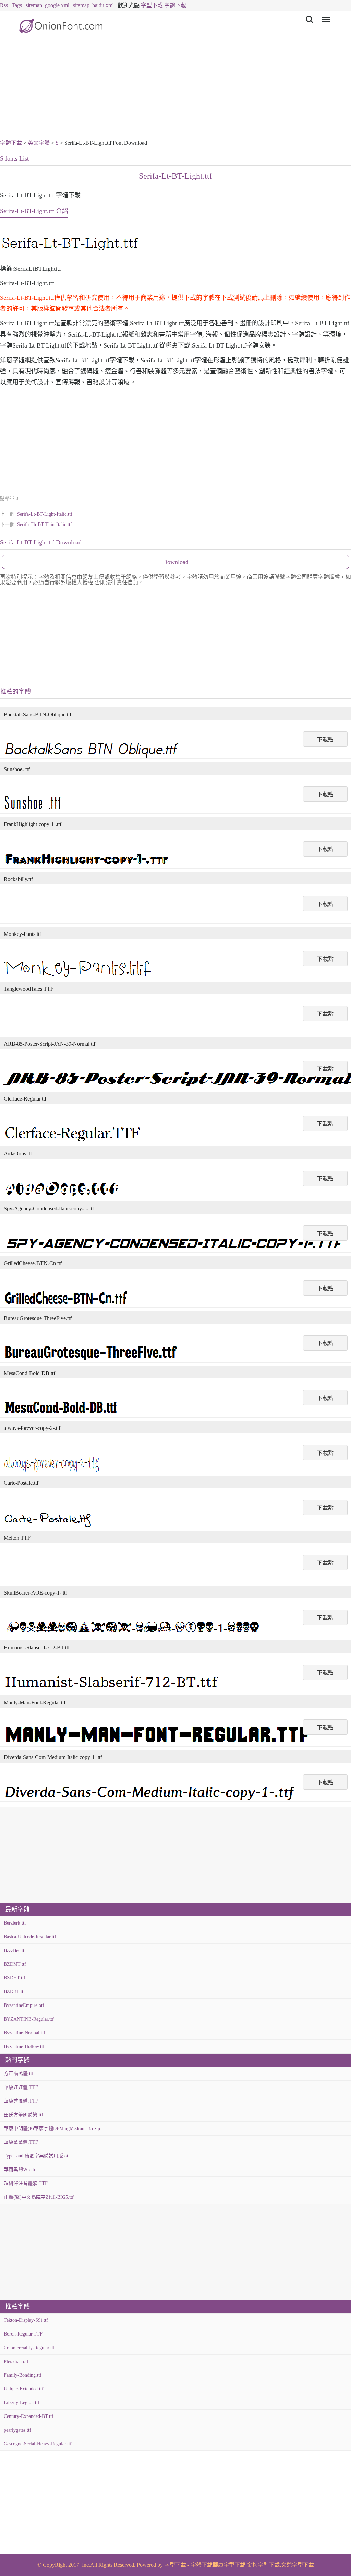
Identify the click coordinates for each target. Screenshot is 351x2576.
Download (176, 562)
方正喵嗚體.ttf (19, 2074)
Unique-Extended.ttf (24, 2389)
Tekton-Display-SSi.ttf (26, 2320)
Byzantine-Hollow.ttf (24, 2046)
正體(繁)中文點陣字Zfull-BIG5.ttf (39, 2197)
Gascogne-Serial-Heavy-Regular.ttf (38, 2444)
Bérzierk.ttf (15, 1923)
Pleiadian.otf (16, 2361)
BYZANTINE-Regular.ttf (29, 2019)
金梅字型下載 (263, 2565)
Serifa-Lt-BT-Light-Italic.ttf (45, 514)
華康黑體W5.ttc (20, 2170)
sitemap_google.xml (47, 5)
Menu (325, 15)
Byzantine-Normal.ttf (25, 2033)
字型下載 (152, 5)
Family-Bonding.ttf (23, 2375)
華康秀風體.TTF (21, 2101)
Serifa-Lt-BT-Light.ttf (175, 176)
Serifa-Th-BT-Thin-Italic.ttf (45, 524)
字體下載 (175, 5)
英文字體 (39, 143)
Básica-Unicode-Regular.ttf (30, 1937)
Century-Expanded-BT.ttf (29, 2416)
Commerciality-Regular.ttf (29, 2348)
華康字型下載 (229, 2565)
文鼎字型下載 (298, 2565)
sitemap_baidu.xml (93, 5)
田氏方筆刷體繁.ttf (23, 2115)
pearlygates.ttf (17, 2430)
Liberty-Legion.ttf (22, 2403)
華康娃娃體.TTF (21, 2087)
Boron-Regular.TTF (23, 2334)
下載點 (325, 739)
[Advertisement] (175, 90)
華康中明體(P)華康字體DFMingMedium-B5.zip (52, 2128)
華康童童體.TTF (21, 2142)
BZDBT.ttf (14, 1992)
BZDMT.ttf (15, 1964)
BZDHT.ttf (15, 1978)
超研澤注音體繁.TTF (26, 2183)
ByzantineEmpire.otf (24, 2005)
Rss (4, 5)
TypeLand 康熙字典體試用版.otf (37, 2156)
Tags (17, 5)
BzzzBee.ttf (15, 1950)
